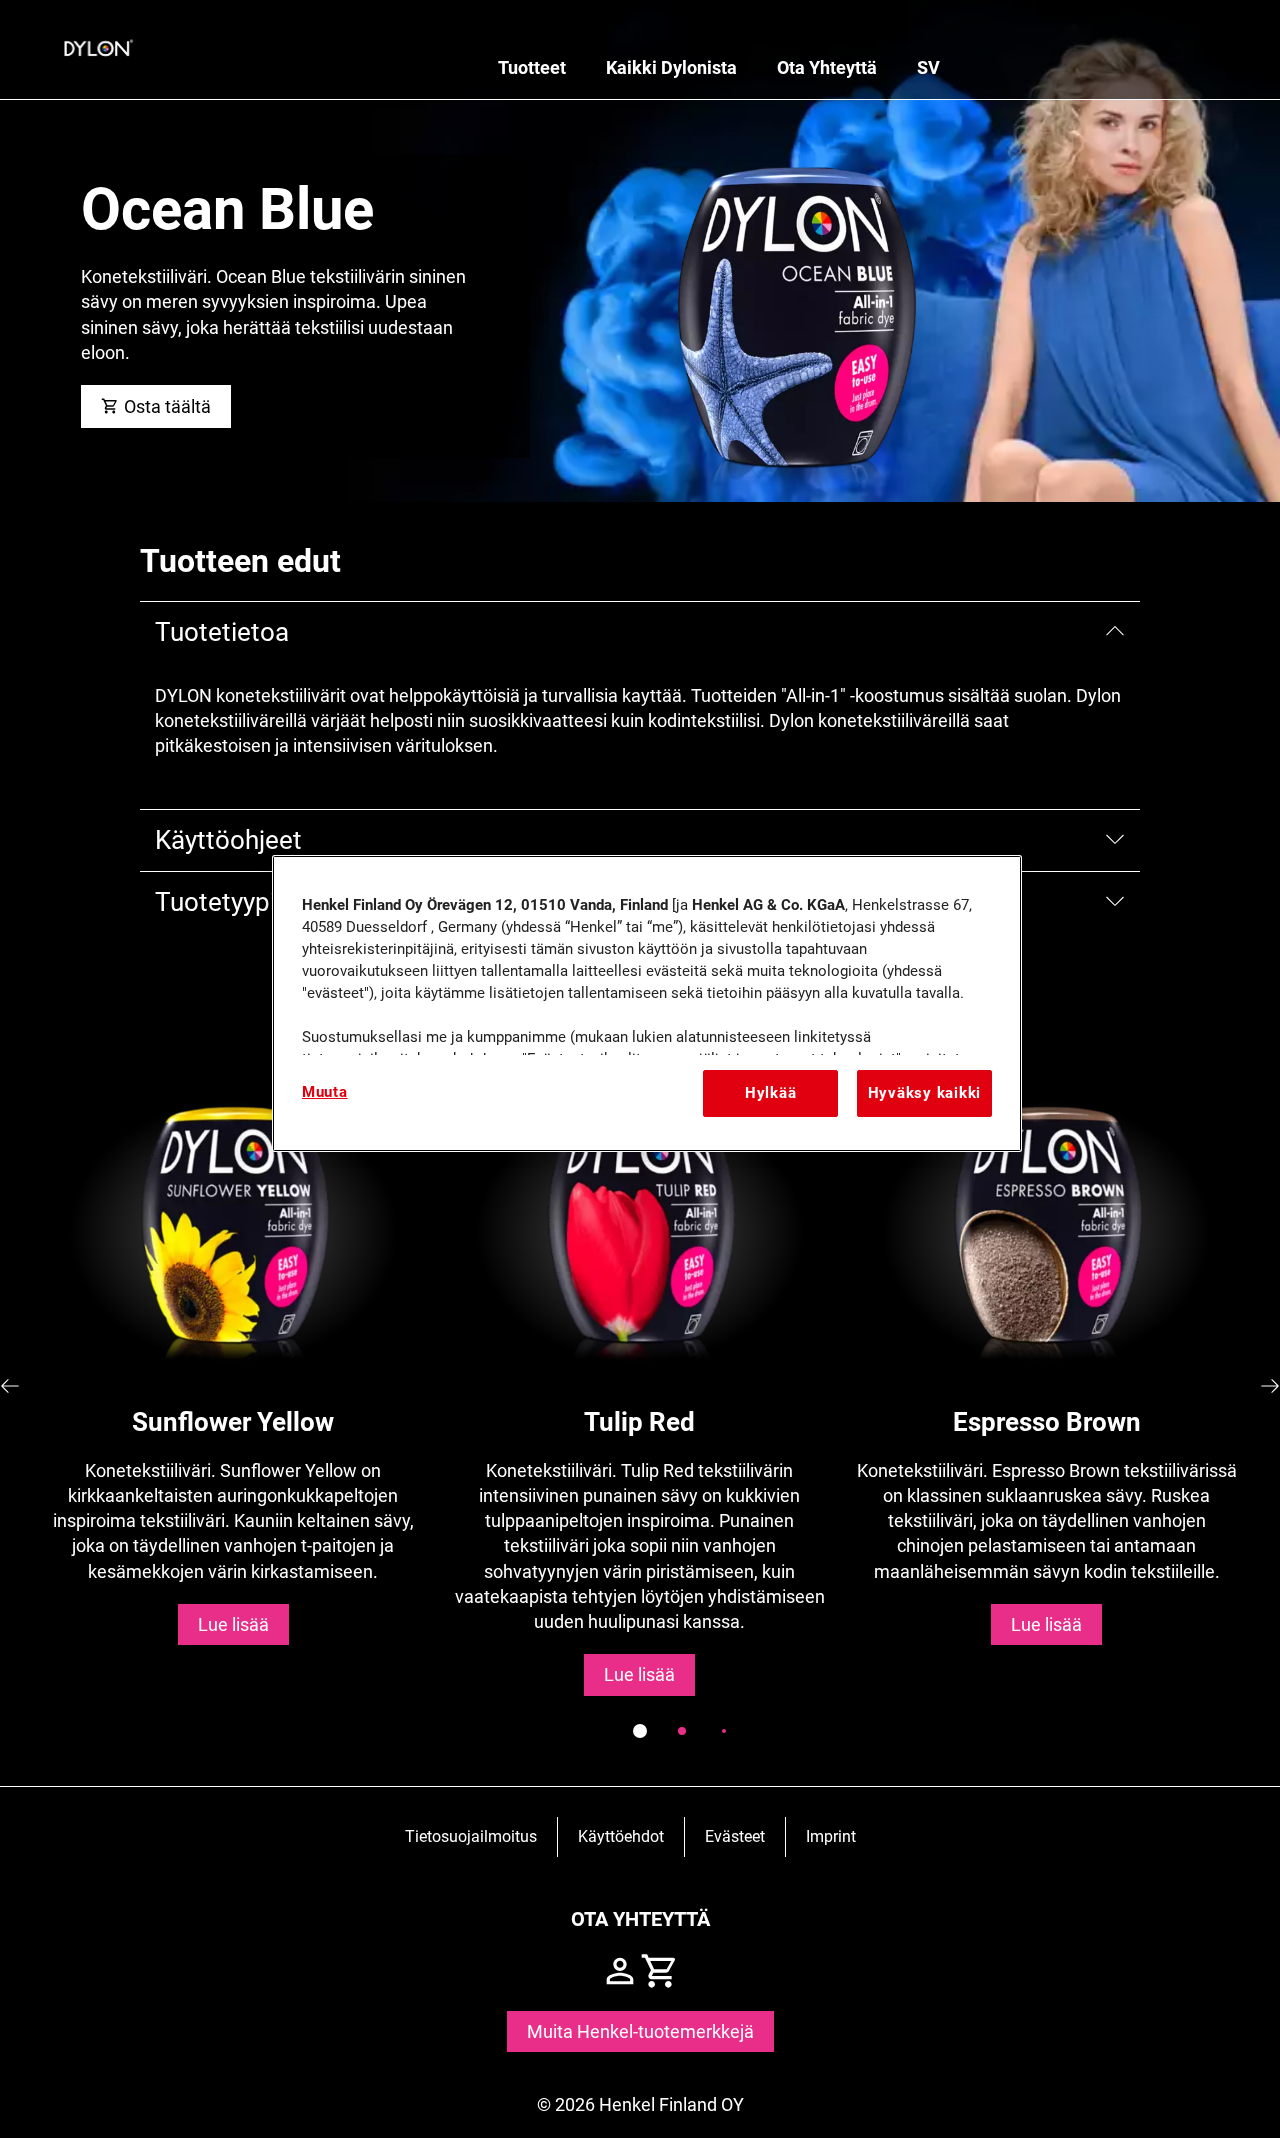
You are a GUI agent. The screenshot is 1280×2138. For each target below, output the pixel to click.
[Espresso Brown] (1046, 1386)
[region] (647, 1003)
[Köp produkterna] (660, 1971)
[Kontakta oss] (620, 1971)
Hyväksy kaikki (924, 1093)
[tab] (640, 1731)
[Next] (1270, 1386)
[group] (640, 1421)
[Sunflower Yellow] (233, 1386)
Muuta (325, 1092)
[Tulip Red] (640, 1386)
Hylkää (770, 1093)
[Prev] (10, 1386)
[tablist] (640, 1731)
